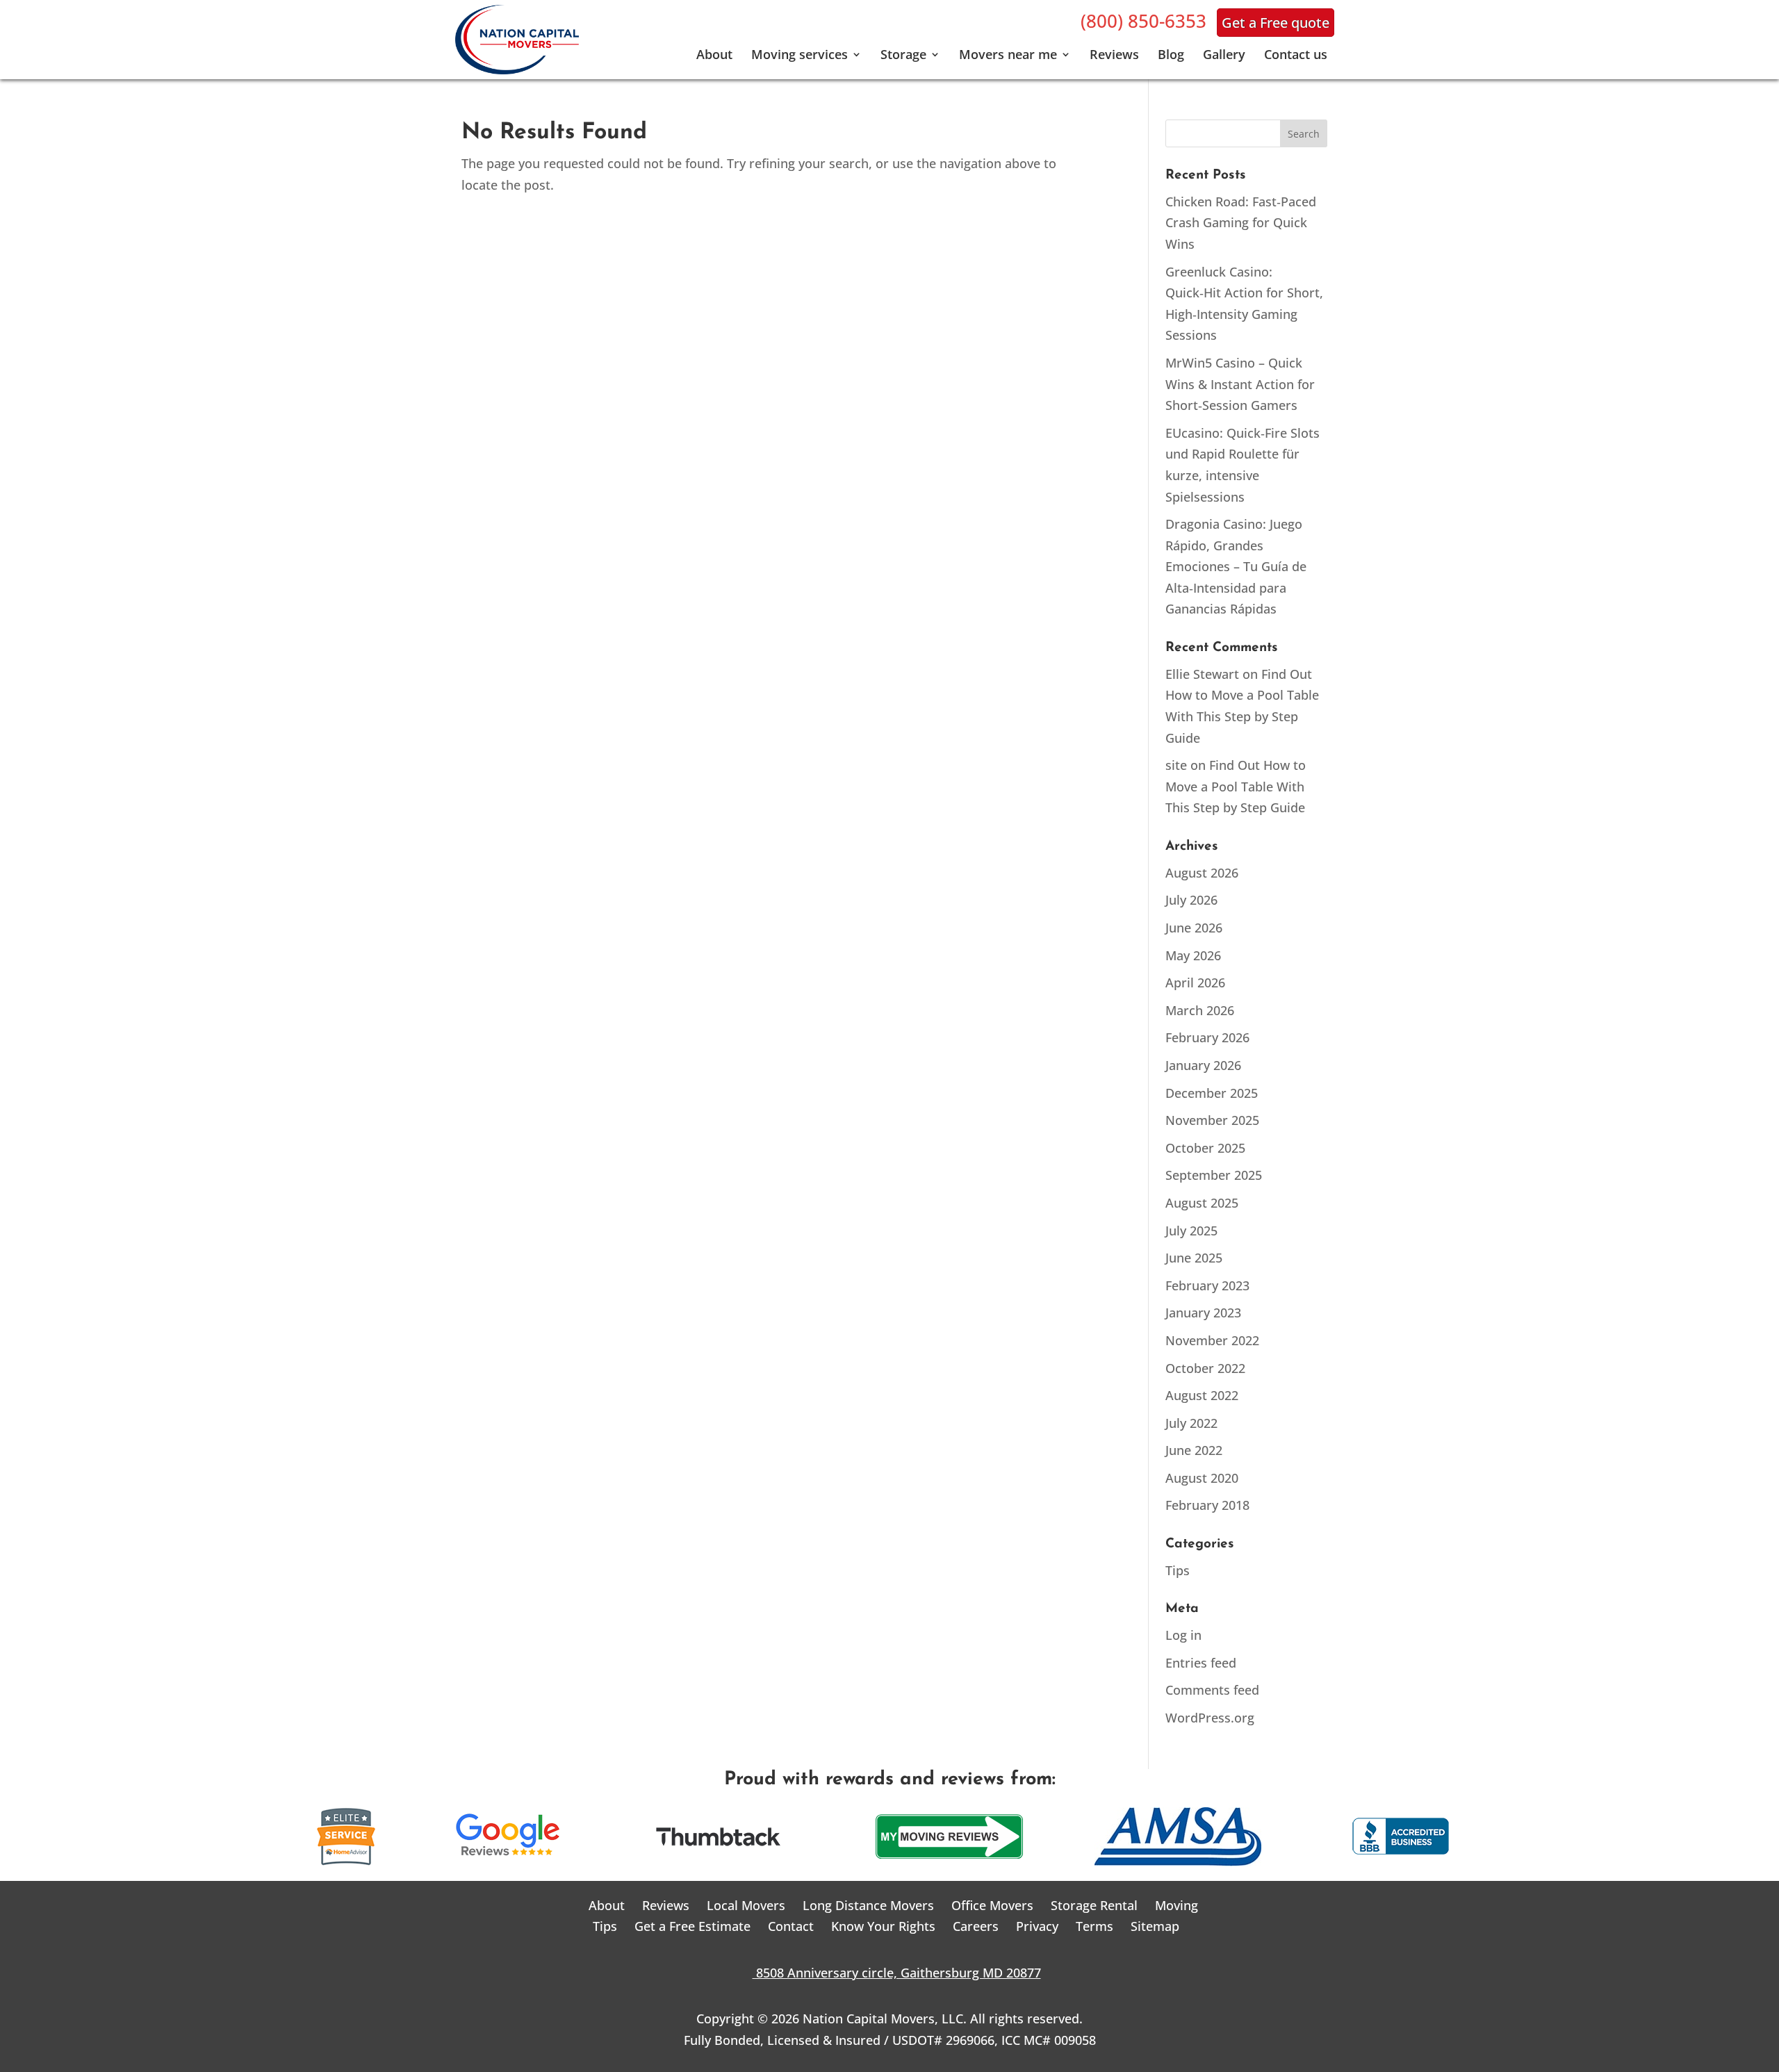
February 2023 (1207, 1285)
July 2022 (1191, 1423)
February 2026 (1207, 1037)
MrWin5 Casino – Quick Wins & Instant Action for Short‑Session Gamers (1240, 384)
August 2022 (1202, 1395)
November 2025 (1212, 1120)
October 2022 (1205, 1368)
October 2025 (1205, 1148)
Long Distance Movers (868, 1905)
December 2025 (1212, 1093)
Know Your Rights (883, 1926)
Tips (1178, 1570)
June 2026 (1194, 928)
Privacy (1037, 1926)
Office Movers (992, 1905)
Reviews (1114, 56)
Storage (903, 56)
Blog (1171, 56)
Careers (976, 1926)
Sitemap (1155, 1926)
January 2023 (1203, 1313)
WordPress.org (1210, 1718)
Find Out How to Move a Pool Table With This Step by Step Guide (1236, 786)
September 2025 (1214, 1175)
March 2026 (1200, 1010)
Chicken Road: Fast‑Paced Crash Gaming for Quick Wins (1241, 223)
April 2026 (1195, 982)
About (714, 56)
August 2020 (1202, 1478)
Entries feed (1201, 1663)
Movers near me (1008, 56)
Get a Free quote (1276, 23)
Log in (1183, 1635)
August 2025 (1202, 1203)
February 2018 (1207, 1505)
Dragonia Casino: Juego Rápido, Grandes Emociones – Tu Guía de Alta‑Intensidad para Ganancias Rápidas (1236, 566)
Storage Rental (1094, 1905)
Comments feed (1212, 1690)
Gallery (1224, 56)
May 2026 (1193, 955)
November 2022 (1212, 1340)
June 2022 (1194, 1450)
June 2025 (1194, 1258)
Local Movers (746, 1905)
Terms (1095, 1926)
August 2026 (1202, 873)
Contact (791, 1926)
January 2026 (1203, 1065)
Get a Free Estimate (692, 1926)
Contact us (1296, 56)
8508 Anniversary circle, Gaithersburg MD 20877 (890, 1973)
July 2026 (1191, 900)
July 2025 (1191, 1231)
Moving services (800, 56)
